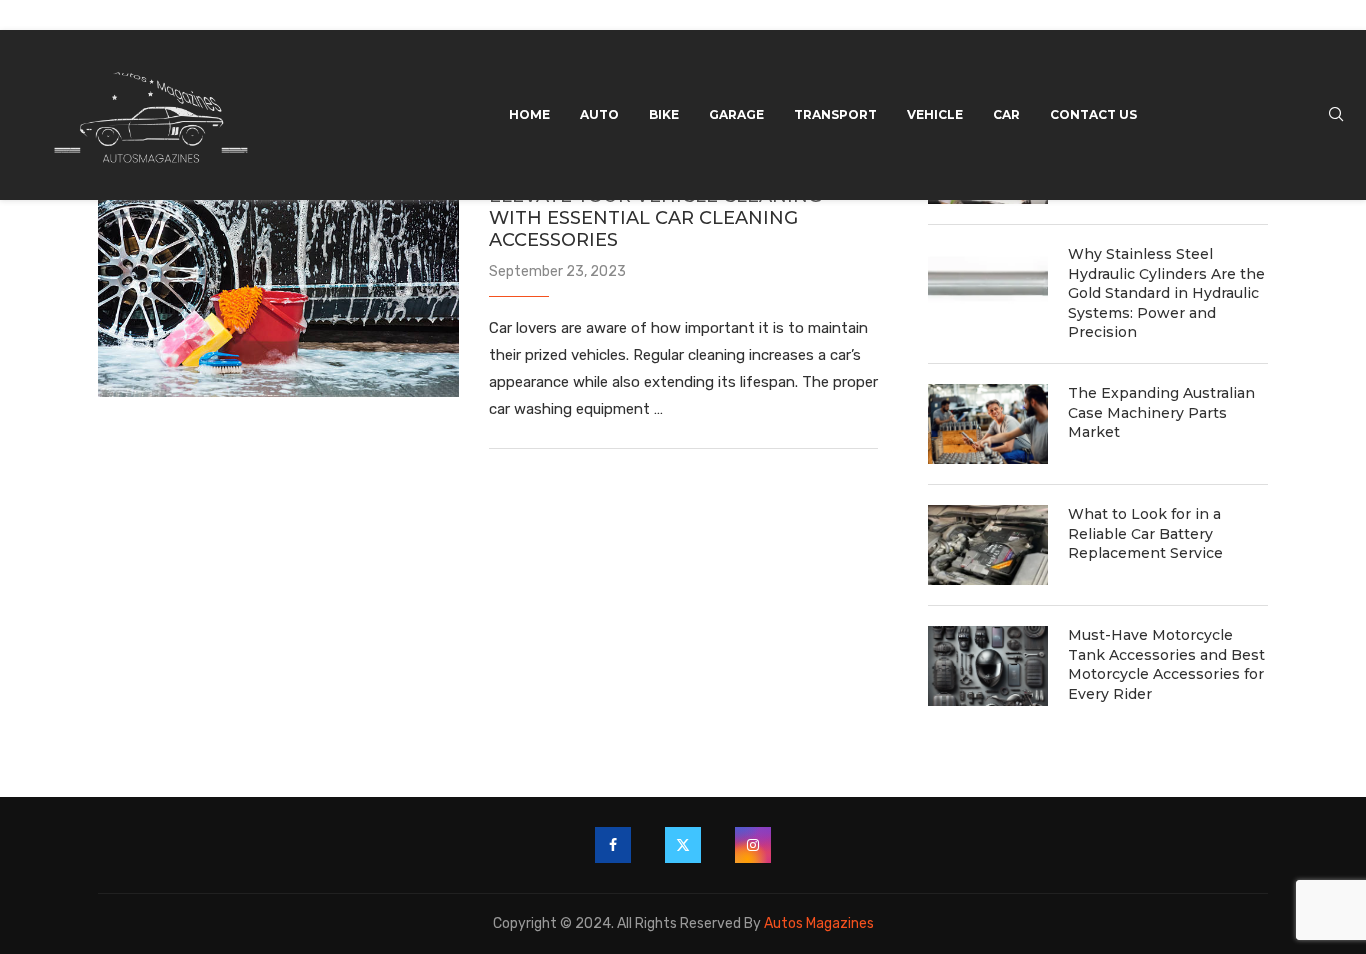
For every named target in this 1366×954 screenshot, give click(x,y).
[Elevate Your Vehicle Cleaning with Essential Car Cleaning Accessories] (278, 277)
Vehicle (935, 114)
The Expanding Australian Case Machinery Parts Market (1161, 412)
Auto (599, 114)
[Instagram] (753, 845)
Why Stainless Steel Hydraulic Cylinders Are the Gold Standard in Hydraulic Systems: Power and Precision (1166, 293)
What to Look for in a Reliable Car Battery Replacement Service (1145, 533)
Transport (835, 114)
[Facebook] (613, 845)
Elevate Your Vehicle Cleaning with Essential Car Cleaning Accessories (655, 218)
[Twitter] (683, 845)
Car (1006, 114)
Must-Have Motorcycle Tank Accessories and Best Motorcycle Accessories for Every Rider (1166, 664)
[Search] (1336, 115)
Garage (736, 114)
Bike (664, 114)
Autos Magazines (819, 923)
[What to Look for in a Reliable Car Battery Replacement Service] (988, 545)
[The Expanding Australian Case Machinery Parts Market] (988, 424)
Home (529, 114)
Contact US (1093, 114)
